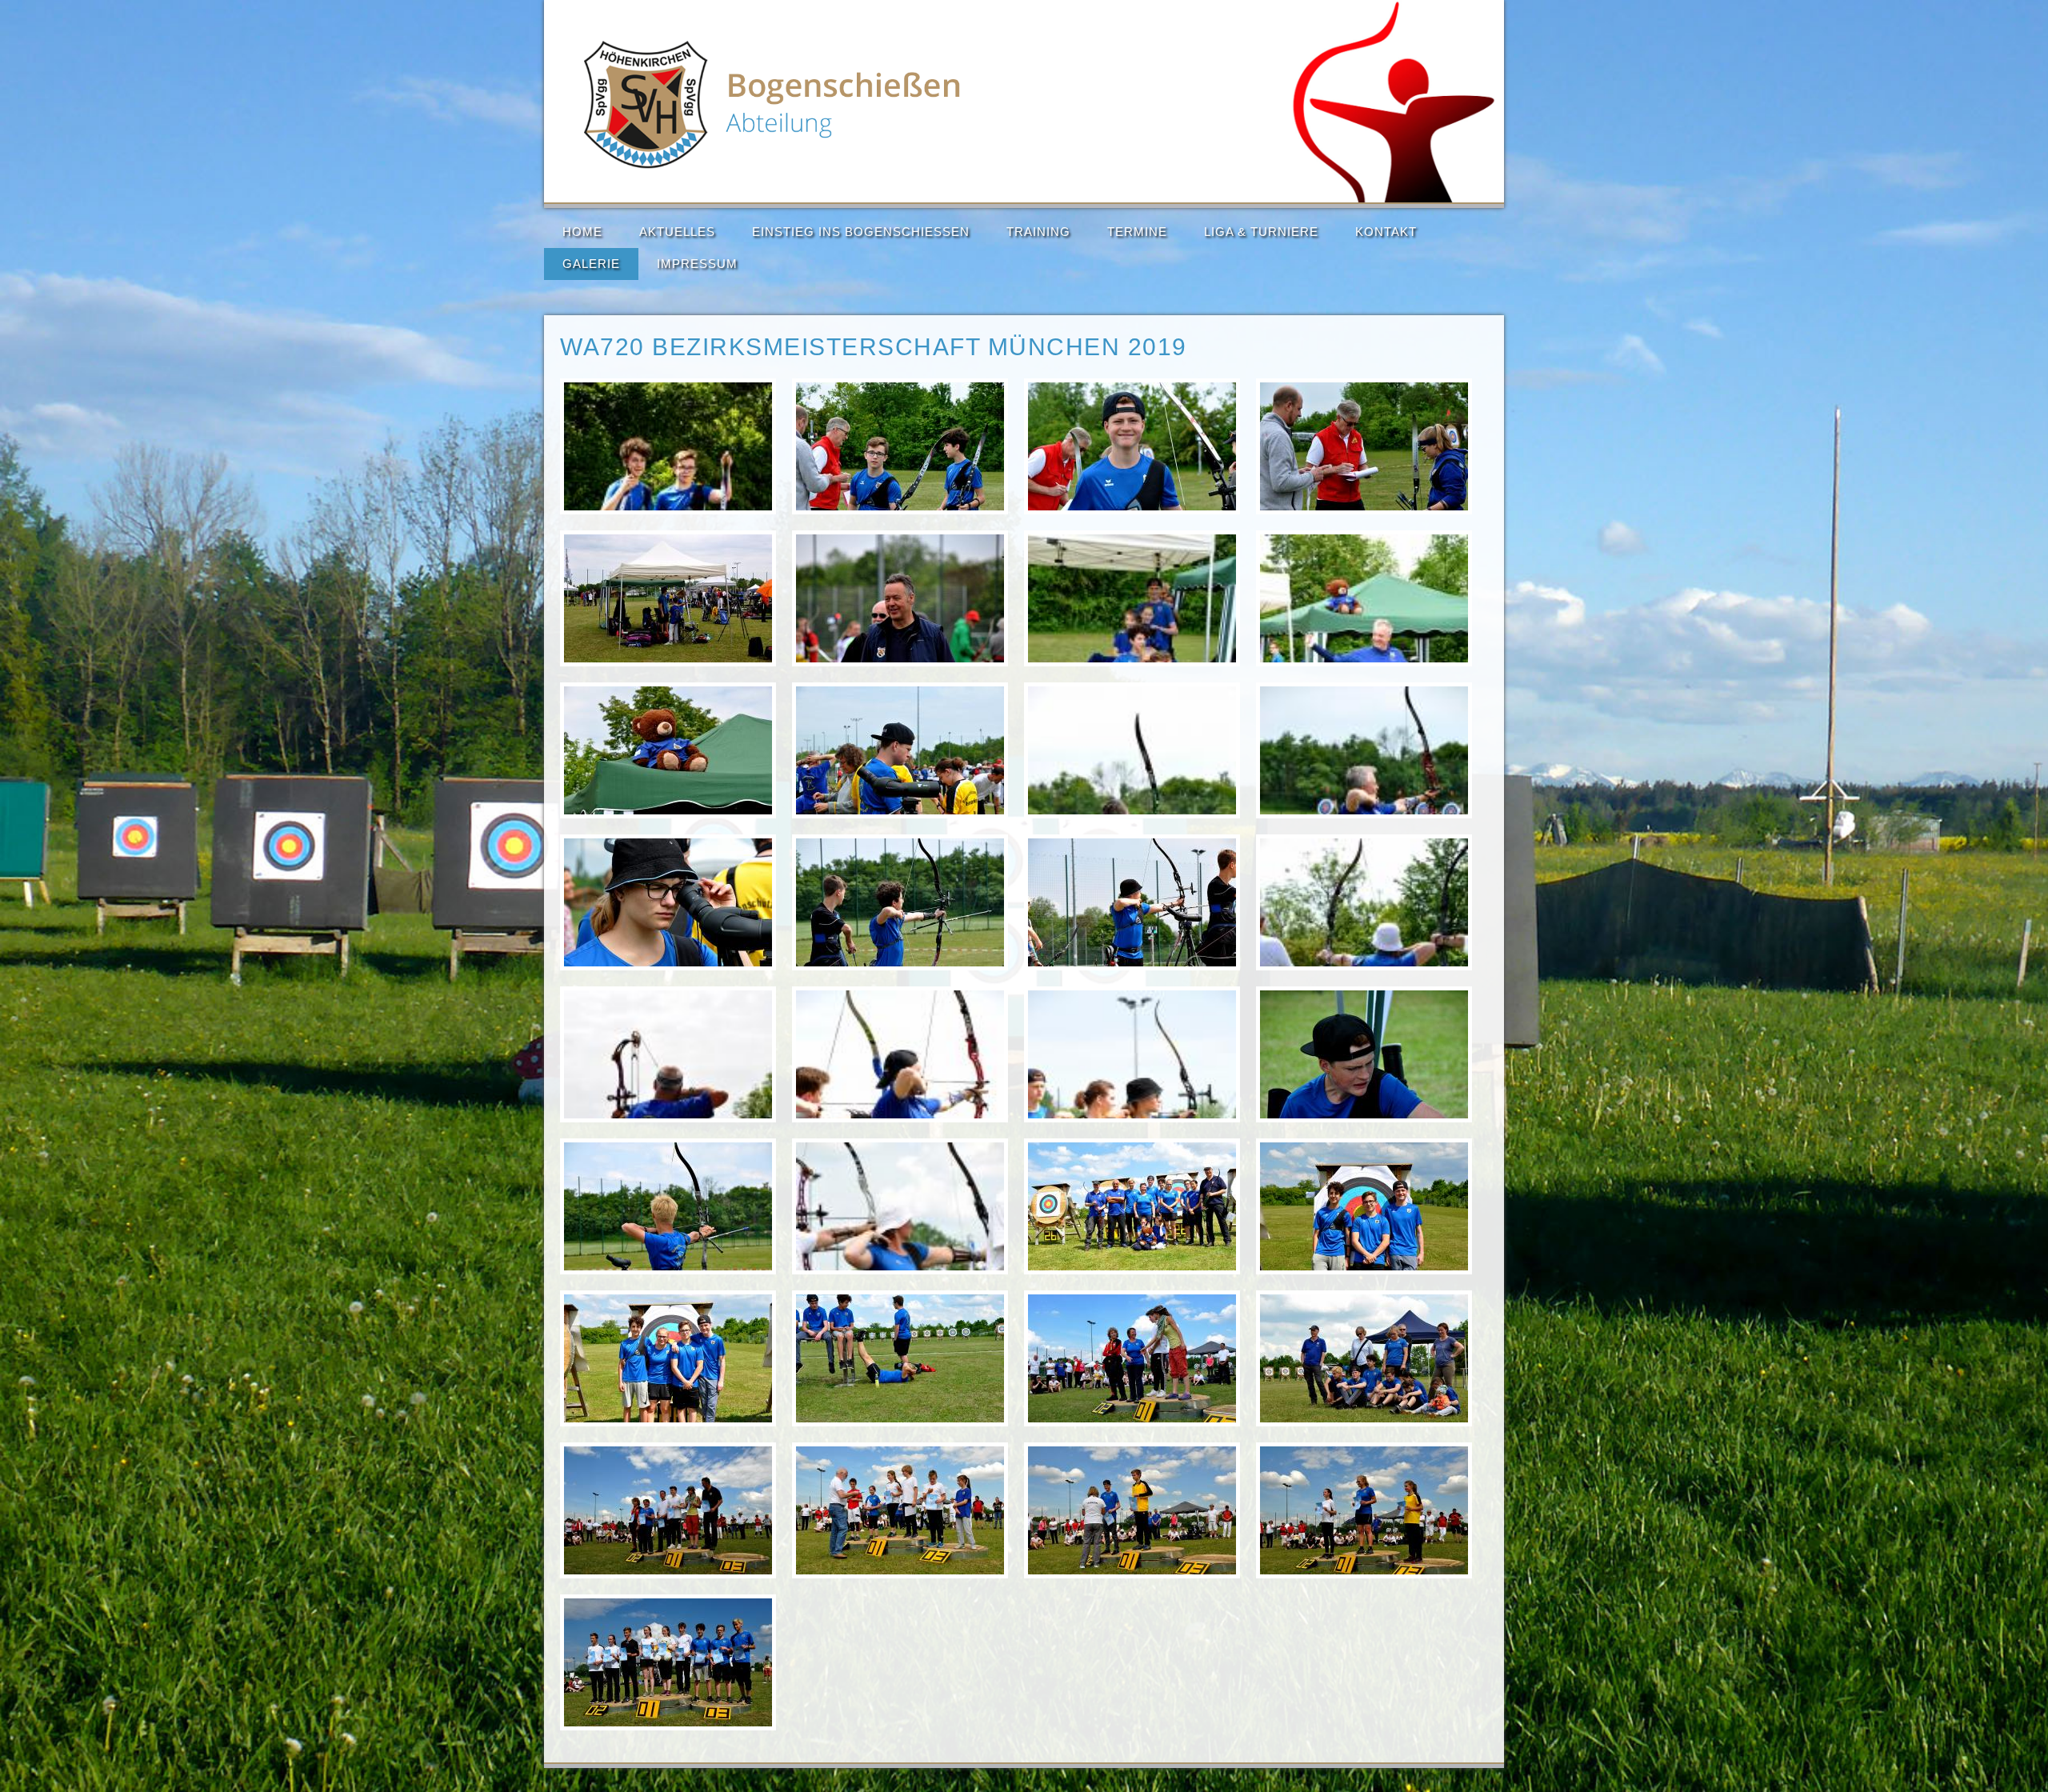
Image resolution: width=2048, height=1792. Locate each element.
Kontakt (1386, 232)
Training (1038, 232)
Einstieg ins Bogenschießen (861, 232)
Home (582, 232)
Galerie (591, 264)
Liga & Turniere (1261, 232)
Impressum (697, 264)
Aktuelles (677, 232)
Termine (1137, 232)
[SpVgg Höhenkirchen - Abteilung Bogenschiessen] (773, 165)
